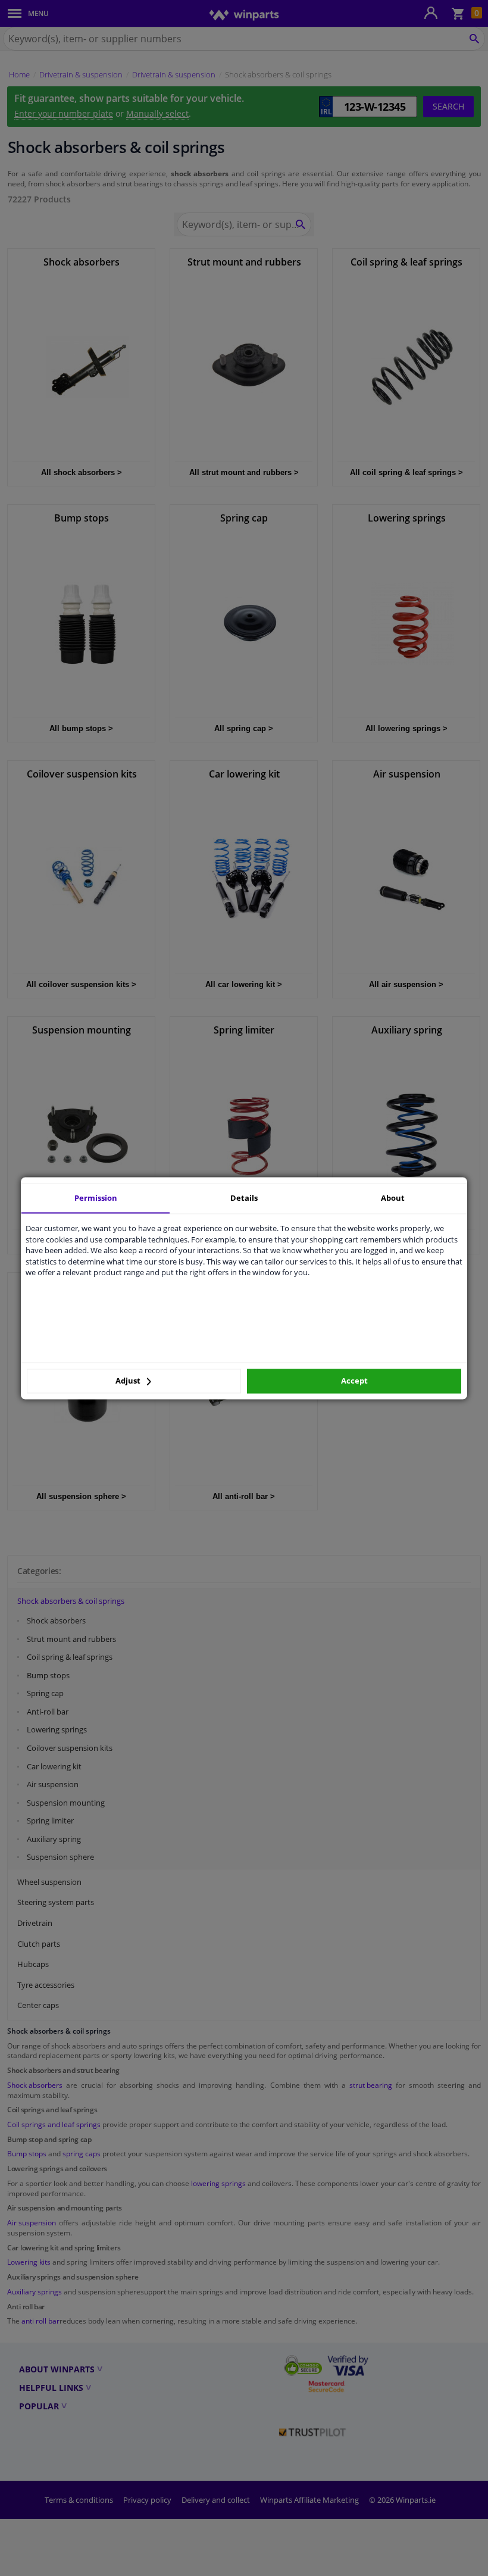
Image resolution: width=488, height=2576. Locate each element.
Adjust (129, 1381)
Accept (354, 1381)
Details (244, 1198)
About (393, 1198)
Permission (96, 1198)
